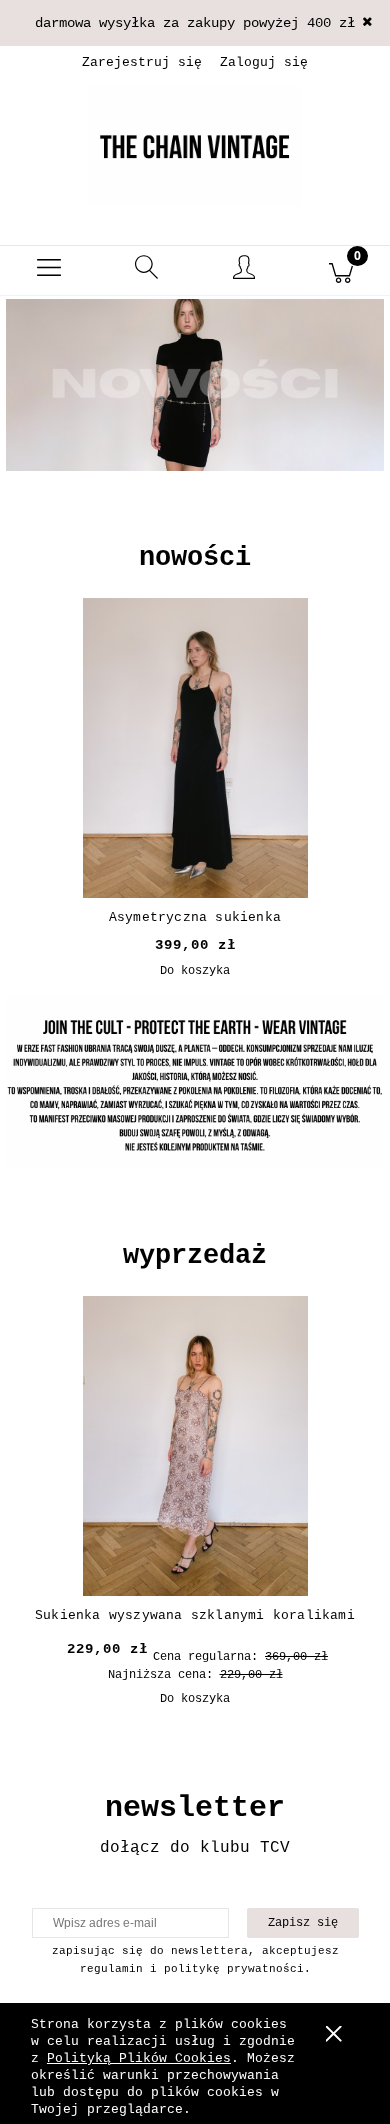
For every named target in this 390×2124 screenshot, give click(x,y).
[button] (49, 271)
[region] (195, 415)
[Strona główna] (195, 146)
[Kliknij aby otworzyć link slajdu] (195, 385)
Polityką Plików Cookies (139, 2058)
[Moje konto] (244, 274)
